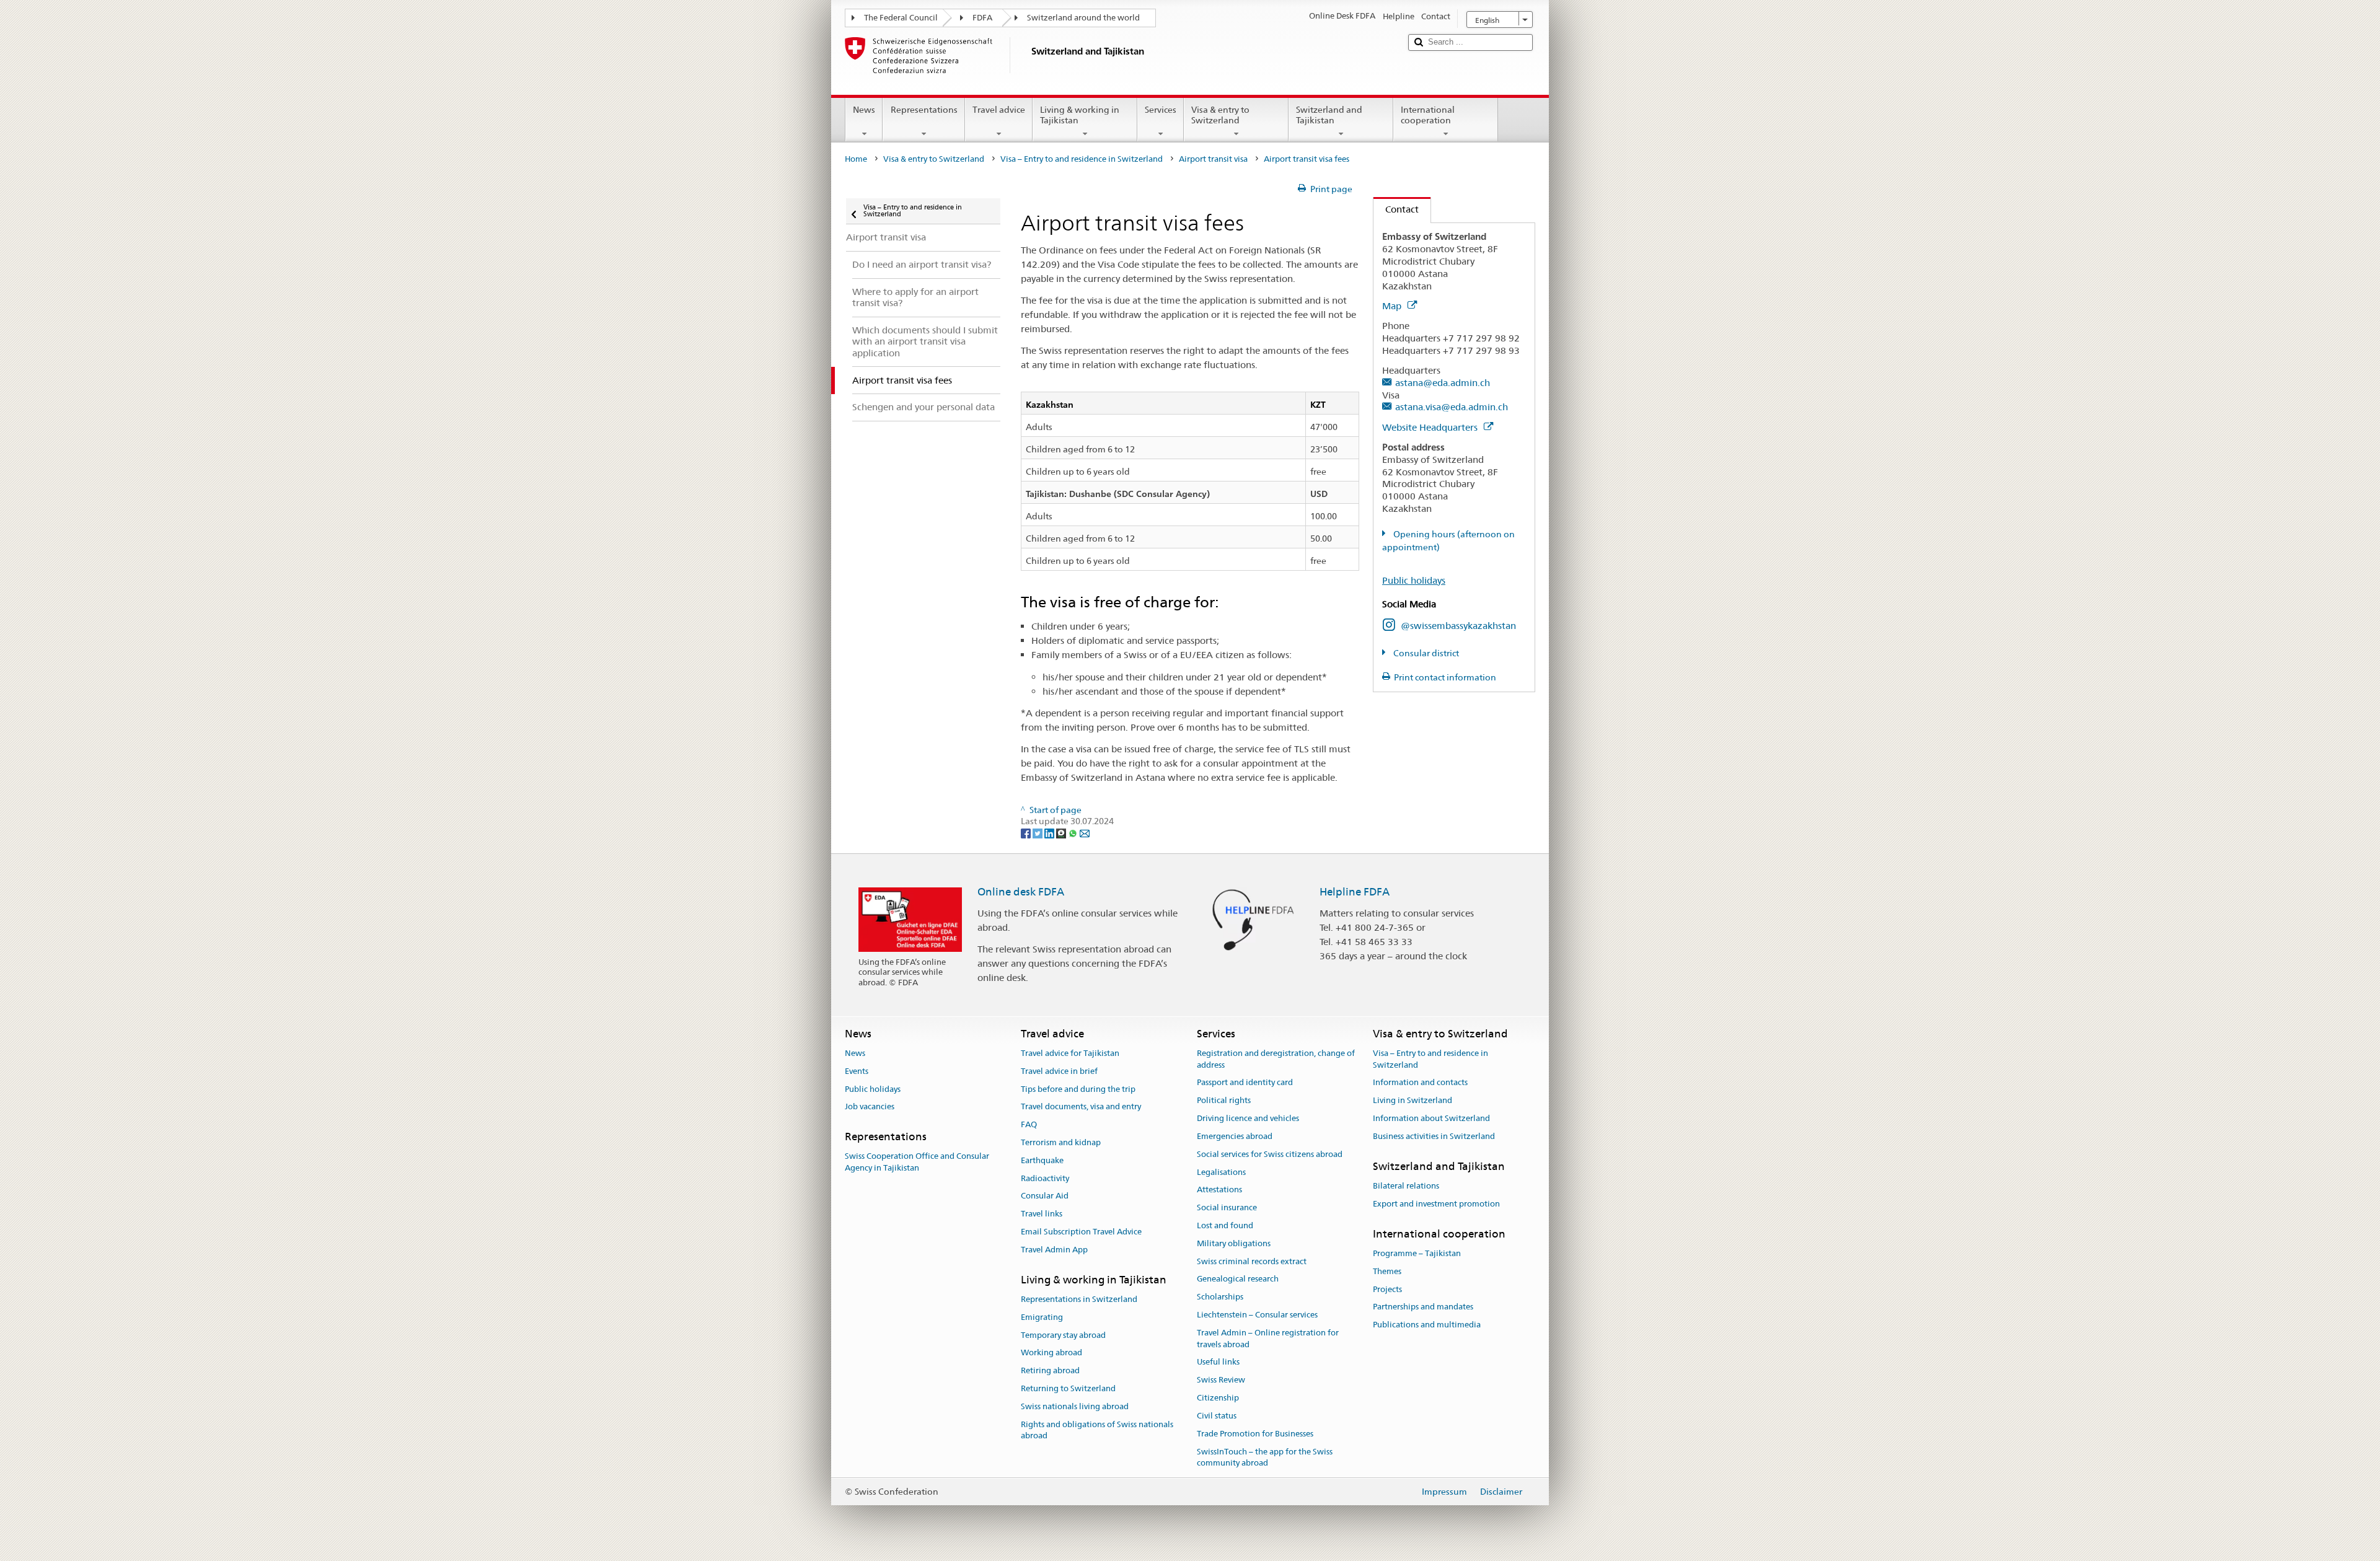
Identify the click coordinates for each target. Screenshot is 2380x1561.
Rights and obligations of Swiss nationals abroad (1097, 1430)
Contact (1396, 209)
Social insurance (1227, 1207)
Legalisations (1221, 1172)
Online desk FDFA (1021, 892)
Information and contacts (1420, 1083)
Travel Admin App (1054, 1250)
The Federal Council (901, 18)
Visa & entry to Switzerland (1220, 115)
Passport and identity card (1245, 1083)
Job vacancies (870, 1107)
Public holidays (1414, 580)
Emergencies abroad (1235, 1136)
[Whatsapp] (1074, 833)
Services (1161, 110)
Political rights (1224, 1101)
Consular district (1425, 653)
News (864, 110)
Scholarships (1220, 1297)
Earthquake (1042, 1160)
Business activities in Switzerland (1434, 1136)
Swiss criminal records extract (1252, 1261)
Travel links (1042, 1214)
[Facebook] (1027, 833)
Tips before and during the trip (1078, 1089)
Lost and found (1225, 1225)
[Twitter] (1038, 833)
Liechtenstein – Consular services (1257, 1315)
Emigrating (1042, 1317)
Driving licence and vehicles (1248, 1118)
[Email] (1085, 833)
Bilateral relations (1406, 1186)
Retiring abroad (1050, 1370)
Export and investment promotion (1436, 1204)
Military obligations (1234, 1243)
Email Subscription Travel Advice (1081, 1232)
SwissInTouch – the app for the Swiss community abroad (1265, 1458)
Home (856, 159)
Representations (924, 110)
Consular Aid (1045, 1196)
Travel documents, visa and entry (1081, 1107)
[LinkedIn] (1050, 833)
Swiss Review (1221, 1380)
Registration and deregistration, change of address (1276, 1059)
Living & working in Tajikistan (1080, 115)
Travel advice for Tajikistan (1070, 1053)
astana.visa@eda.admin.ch (1452, 407)
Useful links (1218, 1362)
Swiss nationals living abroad (1075, 1406)
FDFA (982, 18)
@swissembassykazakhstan (1458, 626)
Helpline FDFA (1355, 892)
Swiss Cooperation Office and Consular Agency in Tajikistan (917, 1163)
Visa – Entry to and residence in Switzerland (1082, 159)
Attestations (1219, 1190)
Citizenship (1218, 1398)
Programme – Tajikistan (1417, 1253)
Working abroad (1051, 1353)
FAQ (1029, 1124)
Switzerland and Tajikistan (1329, 115)
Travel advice (999, 110)
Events (857, 1071)
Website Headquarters (1431, 427)
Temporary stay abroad (1063, 1335)
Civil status (1217, 1416)
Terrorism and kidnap (1061, 1142)
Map (1393, 306)
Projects (1387, 1289)
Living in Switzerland (1413, 1101)
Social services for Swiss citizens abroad (1270, 1154)
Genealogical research (1238, 1279)
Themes (1387, 1271)
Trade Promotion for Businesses (1255, 1434)
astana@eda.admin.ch (1443, 383)
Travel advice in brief (1059, 1071)
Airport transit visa (1213, 159)
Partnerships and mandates (1423, 1307)
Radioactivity (1045, 1178)
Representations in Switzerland (1079, 1299)
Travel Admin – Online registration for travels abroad (1268, 1339)
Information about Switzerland (1431, 1118)
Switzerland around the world (1083, 18)
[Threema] (1062, 833)
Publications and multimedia (1427, 1325)
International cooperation (1428, 115)
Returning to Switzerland (1068, 1388)
